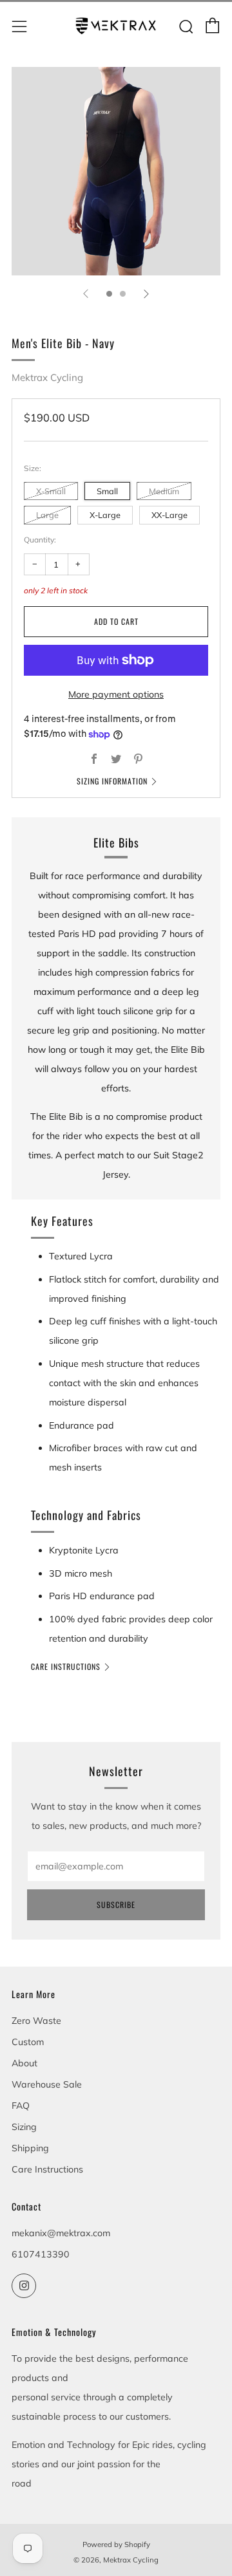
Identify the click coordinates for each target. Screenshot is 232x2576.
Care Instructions (66, 1666)
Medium (164, 491)
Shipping (30, 2148)
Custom (28, 2042)
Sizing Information (112, 781)
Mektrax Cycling (47, 377)
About (24, 2063)
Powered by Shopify (116, 2544)
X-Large (105, 515)
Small (107, 491)
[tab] (109, 294)
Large (47, 515)
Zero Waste (36, 2021)
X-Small (51, 491)
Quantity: (40, 540)
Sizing (24, 2127)
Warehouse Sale (47, 2084)
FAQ (21, 2106)
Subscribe (116, 1904)
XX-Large (169, 515)
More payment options (116, 694)
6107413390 (41, 2254)
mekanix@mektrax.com (61, 2233)
